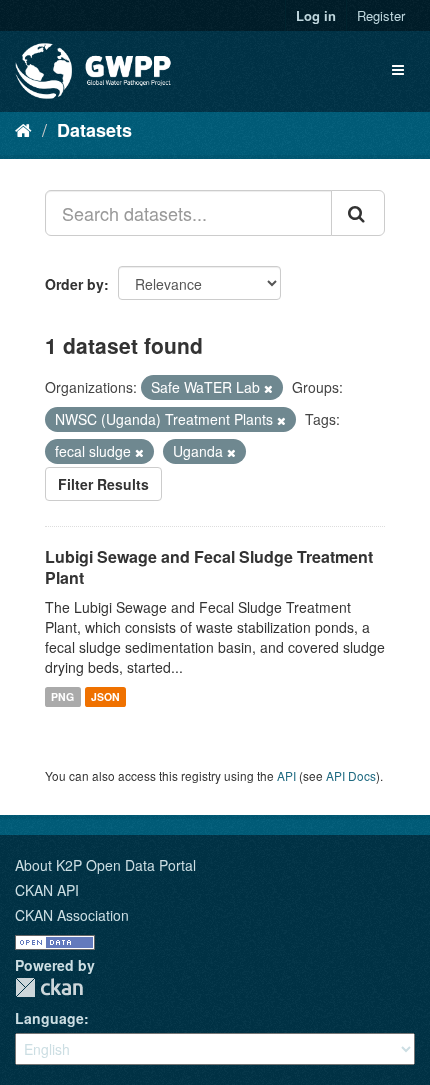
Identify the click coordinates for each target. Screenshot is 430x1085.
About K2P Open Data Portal (105, 865)
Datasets (94, 130)
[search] (358, 213)
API (286, 775)
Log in (316, 15)
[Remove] (268, 388)
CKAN (49, 987)
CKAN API (47, 890)
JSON (105, 696)
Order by (74, 284)
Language (49, 1018)
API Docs (351, 775)
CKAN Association (72, 915)
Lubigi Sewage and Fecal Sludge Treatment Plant (209, 567)
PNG (62, 696)
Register (381, 15)
